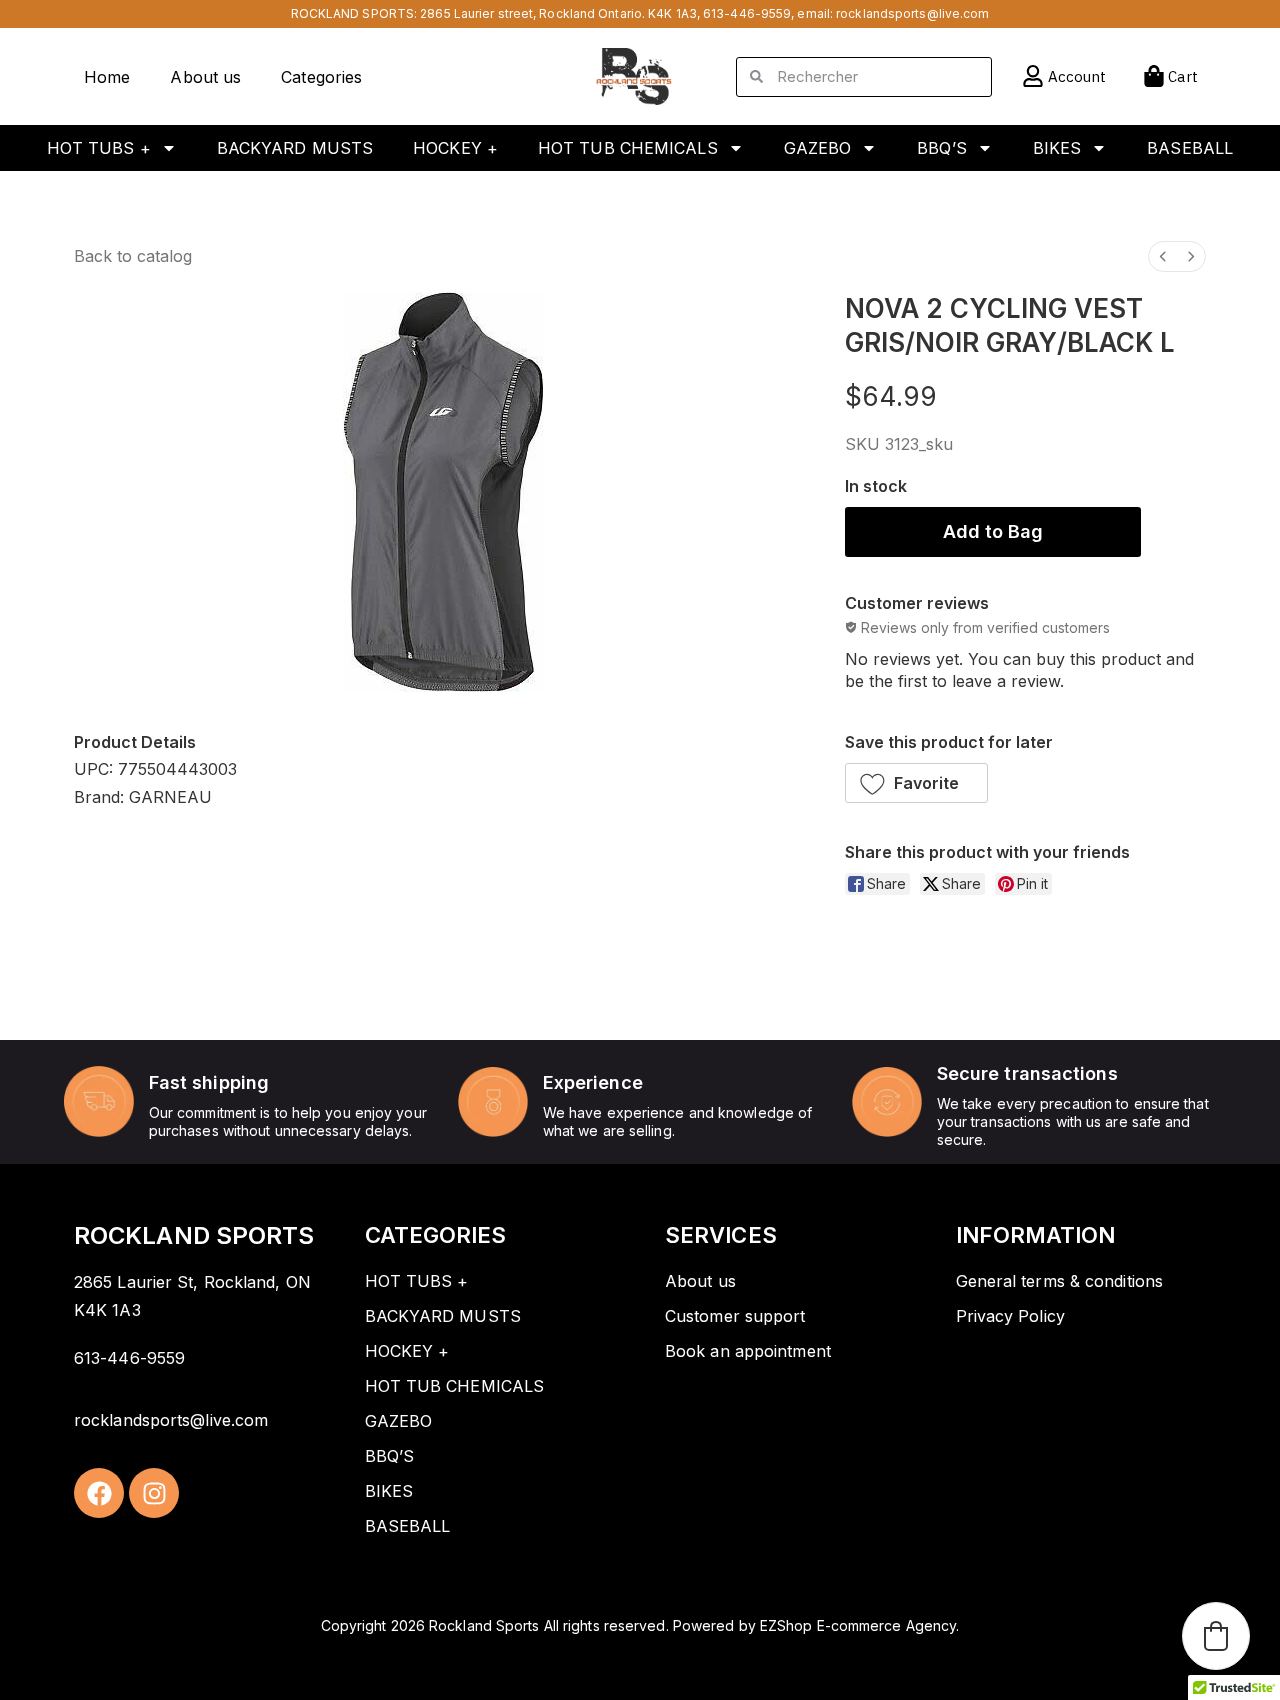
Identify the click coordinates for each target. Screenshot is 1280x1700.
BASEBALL (1190, 148)
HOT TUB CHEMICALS (628, 148)
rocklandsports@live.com (912, 13)
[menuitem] (1163, 256)
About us (205, 77)
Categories (321, 77)
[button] (917, 783)
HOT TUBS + (99, 148)
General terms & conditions (1060, 1281)
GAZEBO (818, 148)
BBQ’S (942, 148)
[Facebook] (99, 1493)
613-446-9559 (747, 13)
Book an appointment (748, 1351)
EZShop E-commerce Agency (858, 1625)
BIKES (1057, 148)
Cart (1182, 76)
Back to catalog (133, 256)
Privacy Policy (1010, 1316)
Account (1077, 76)
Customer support (735, 1316)
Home (107, 77)
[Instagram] (154, 1493)
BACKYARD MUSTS (295, 148)
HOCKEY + (455, 148)
